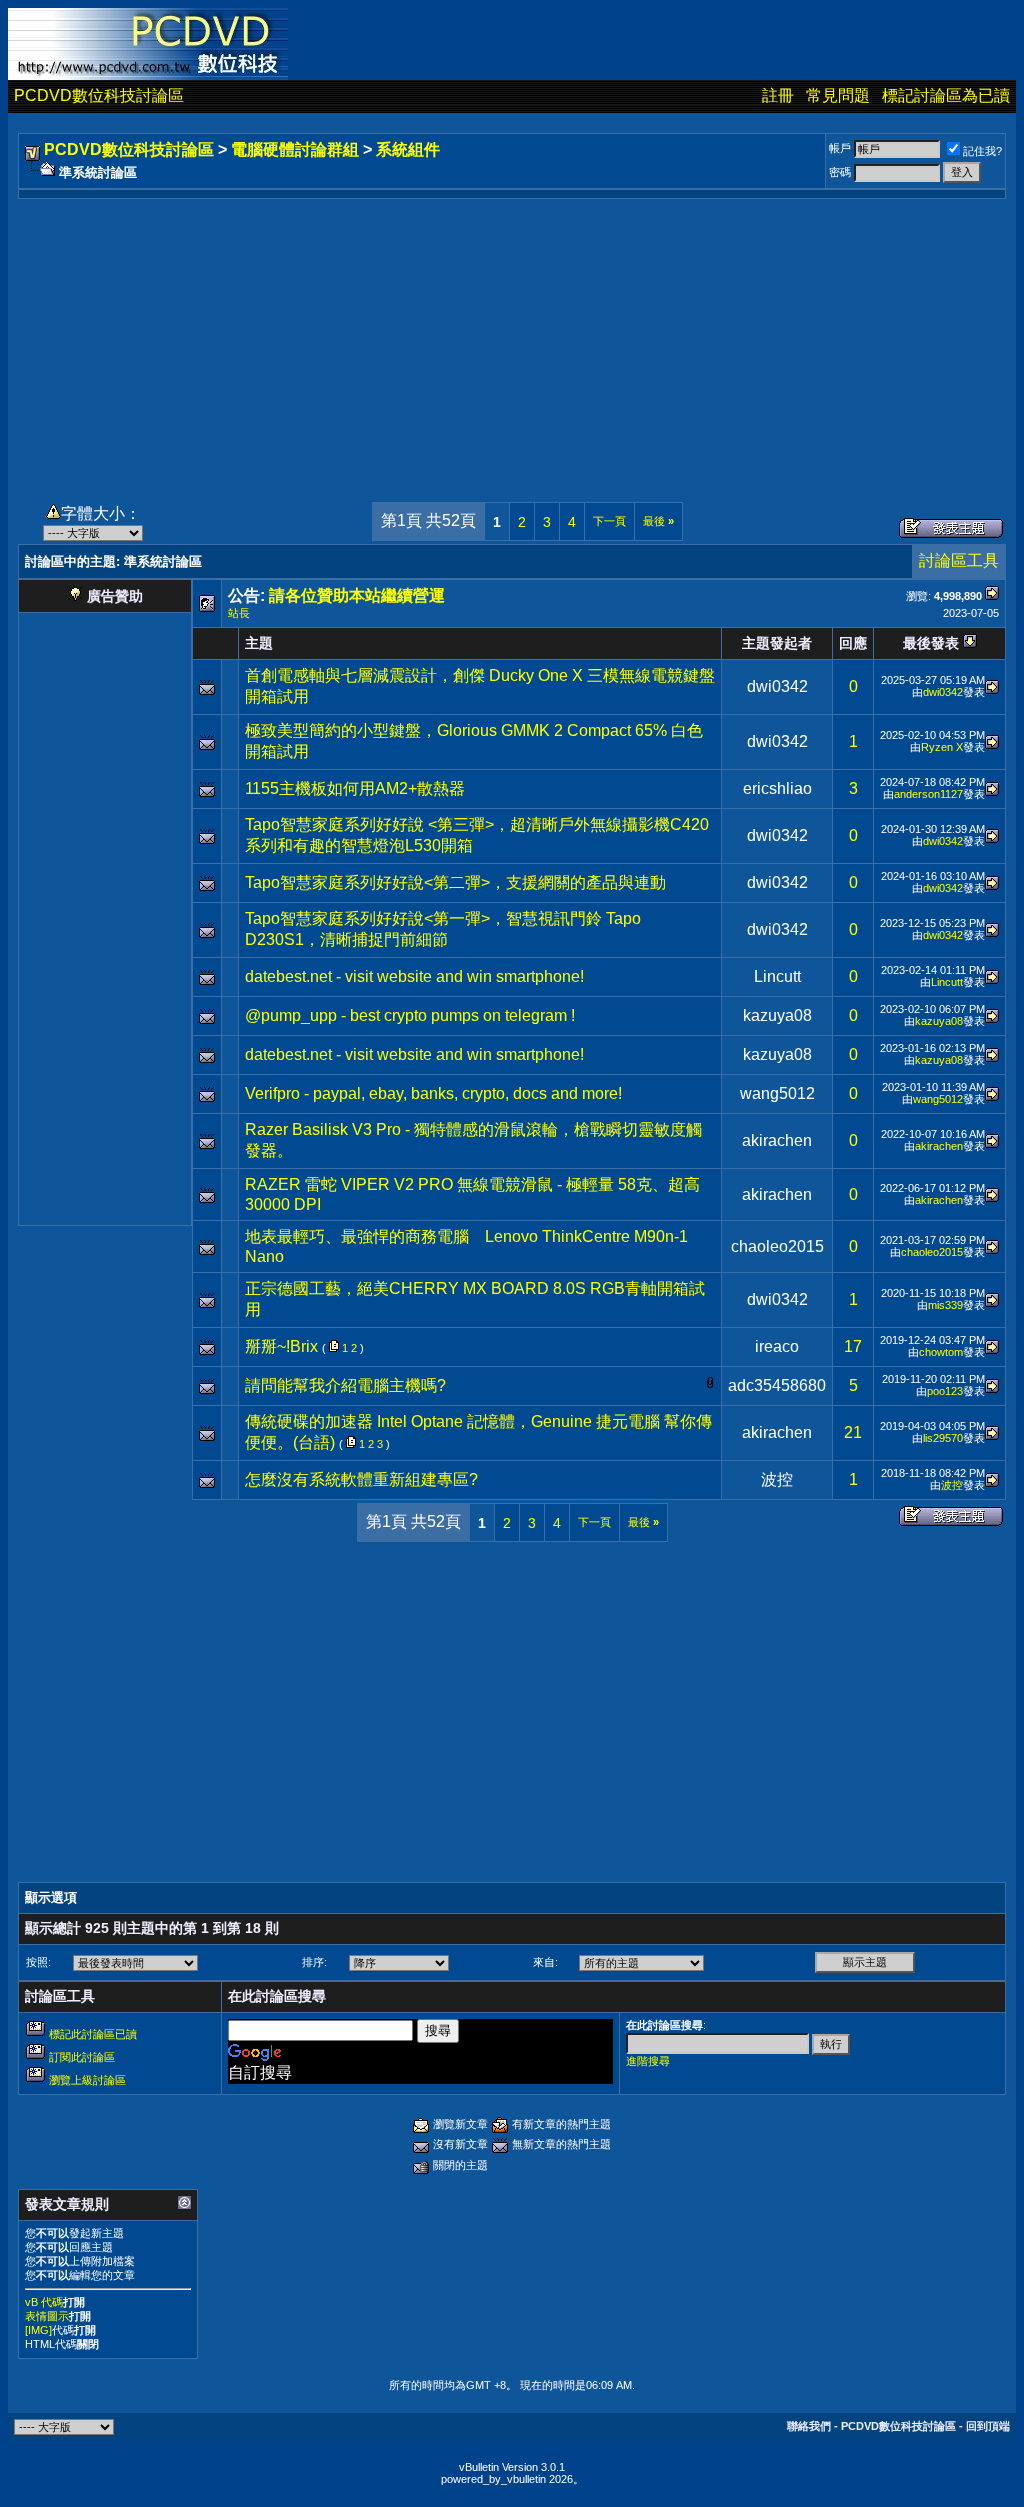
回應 (853, 643)
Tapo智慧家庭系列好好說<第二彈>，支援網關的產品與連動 (455, 882)
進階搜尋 (648, 2061)
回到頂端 (988, 2426)
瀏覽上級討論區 (87, 2080)
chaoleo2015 (777, 1246)
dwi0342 (777, 686)
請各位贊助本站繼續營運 (357, 595)
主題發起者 (777, 643)
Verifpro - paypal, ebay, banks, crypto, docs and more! (433, 1093)
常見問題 (838, 95)
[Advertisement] (512, 339)
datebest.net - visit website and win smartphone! (414, 976)
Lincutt (777, 976)
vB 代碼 (44, 2302)
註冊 (778, 95)
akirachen (777, 1140)
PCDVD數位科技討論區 (99, 95)
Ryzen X (942, 747)
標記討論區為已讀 (946, 95)
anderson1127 (928, 794)
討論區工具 (959, 560)
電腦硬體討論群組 (295, 149)
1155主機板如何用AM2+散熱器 (355, 788)
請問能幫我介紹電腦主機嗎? (345, 1385)
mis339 (945, 1305)
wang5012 (777, 1093)
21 (853, 1432)
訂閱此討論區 (82, 2057)
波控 (777, 1479)
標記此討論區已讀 (93, 2034)
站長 (239, 613)
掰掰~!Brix (281, 1346)
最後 (658, 521)
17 (853, 1346)
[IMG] (38, 2330)
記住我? (982, 151)
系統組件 (408, 149)
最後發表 (931, 643)
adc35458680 (777, 1385)
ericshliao (777, 788)
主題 (259, 643)
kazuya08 (777, 1015)
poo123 (945, 1391)
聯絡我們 (809, 2426)
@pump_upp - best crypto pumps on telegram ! (410, 1015)
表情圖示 (47, 2316)
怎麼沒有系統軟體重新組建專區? (361, 1479)
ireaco (777, 1346)
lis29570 (943, 1438)
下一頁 (609, 521)
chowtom (941, 1352)
